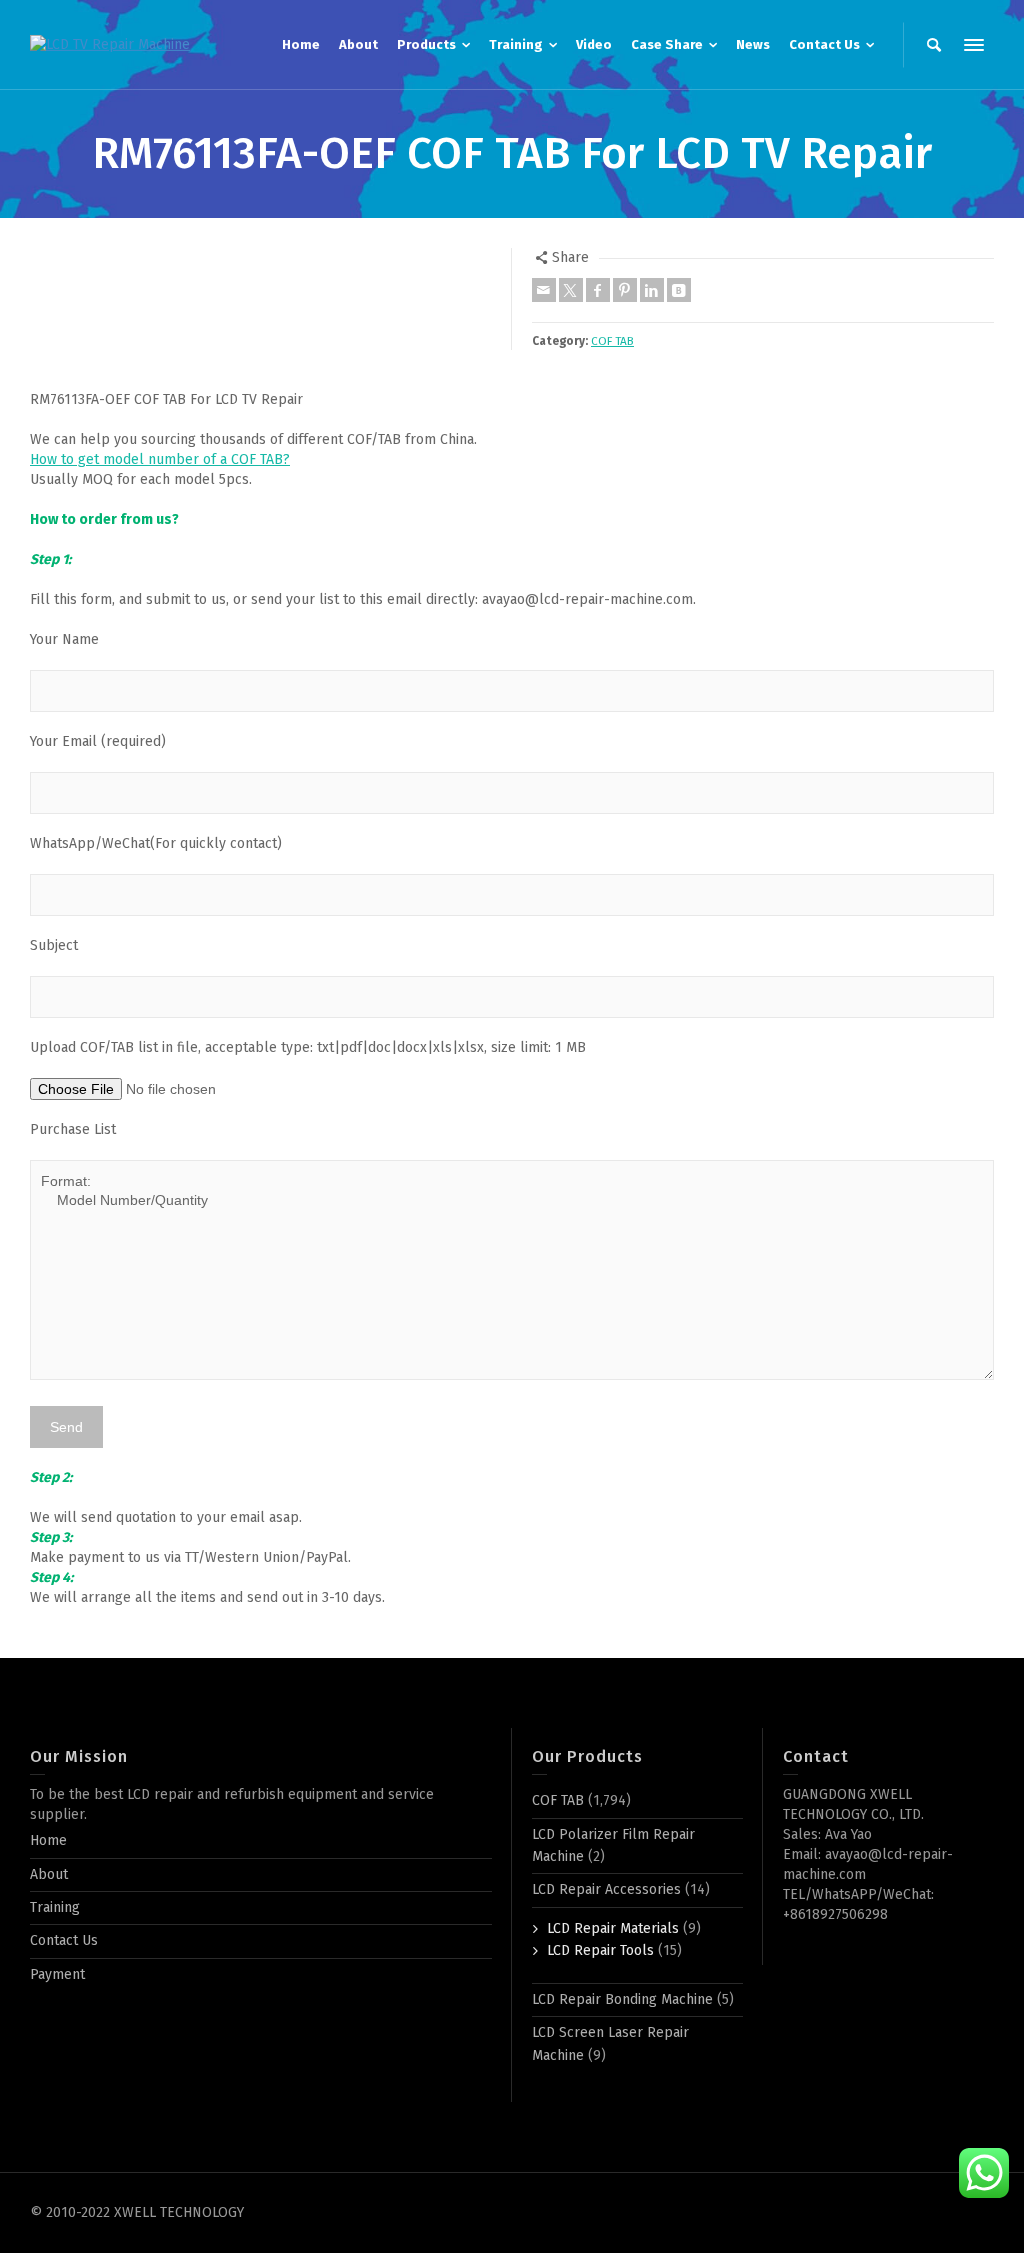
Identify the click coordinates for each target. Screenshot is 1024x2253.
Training (55, 1907)
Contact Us (64, 1940)
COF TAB (612, 341)
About (49, 1874)
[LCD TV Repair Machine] (110, 44)
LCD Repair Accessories (606, 1889)
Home (48, 1840)
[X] (571, 290)
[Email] (544, 290)
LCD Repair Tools (600, 1950)
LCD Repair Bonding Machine (622, 1999)
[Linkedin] (652, 290)
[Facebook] (598, 290)
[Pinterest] (625, 290)
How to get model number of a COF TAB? (160, 459)
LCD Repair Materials (613, 1928)
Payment (57, 1974)
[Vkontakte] (679, 290)
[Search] (934, 45)
